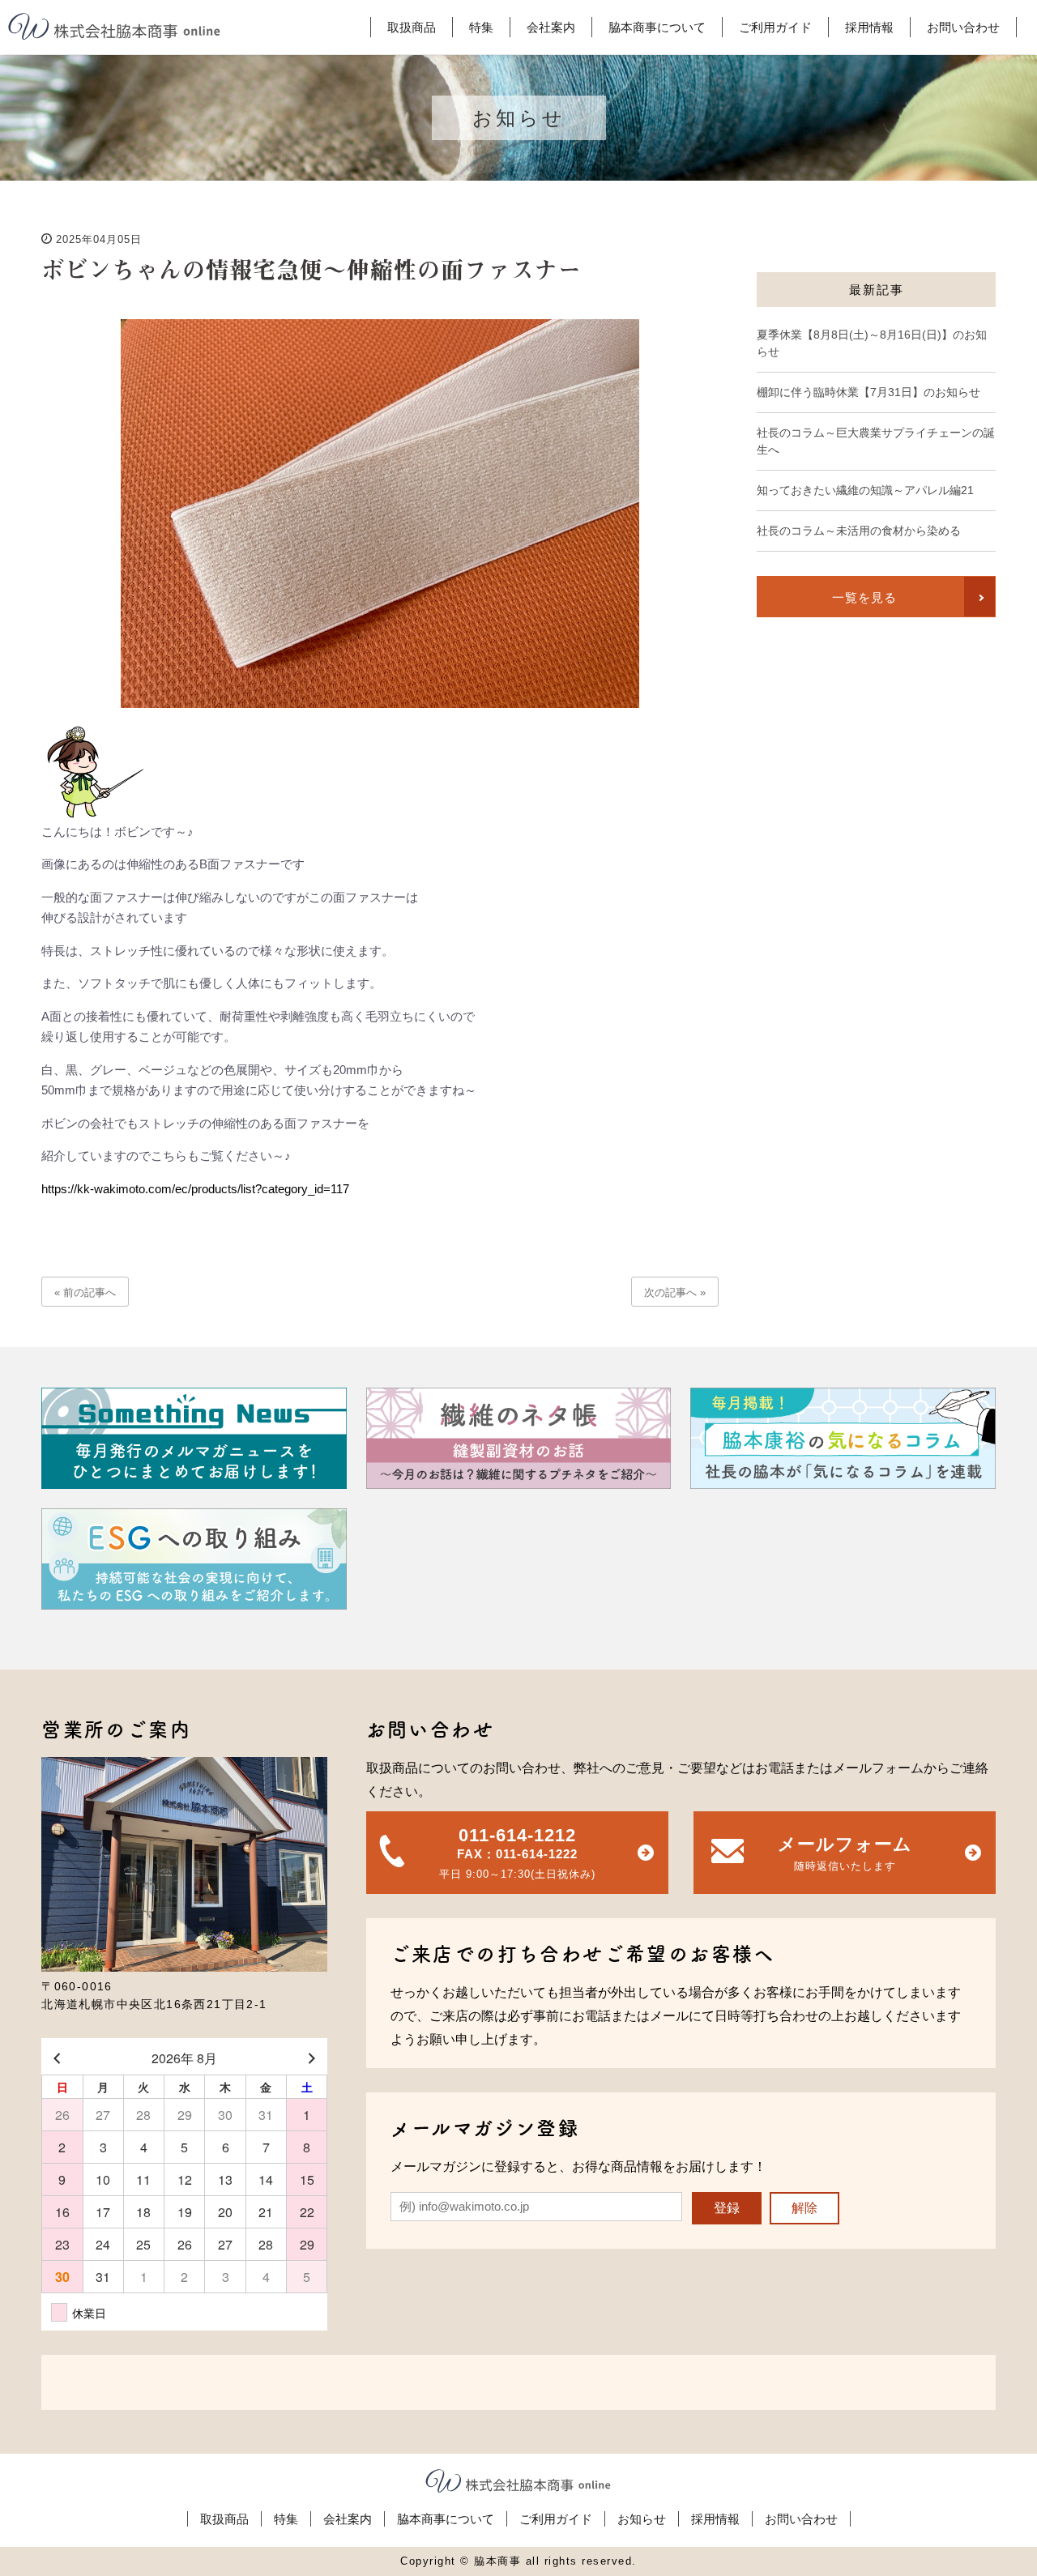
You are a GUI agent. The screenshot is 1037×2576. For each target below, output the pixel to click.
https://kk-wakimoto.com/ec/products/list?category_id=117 (195, 1189)
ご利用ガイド (556, 2519)
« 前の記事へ (85, 1292)
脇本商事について (446, 2519)
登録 (727, 2208)
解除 (804, 2208)
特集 (286, 2519)
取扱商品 (224, 2519)
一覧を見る (864, 597)
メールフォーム (844, 1853)
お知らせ (642, 2519)
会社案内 (348, 2519)
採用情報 (715, 2519)
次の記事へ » (675, 1292)
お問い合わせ (801, 2519)
